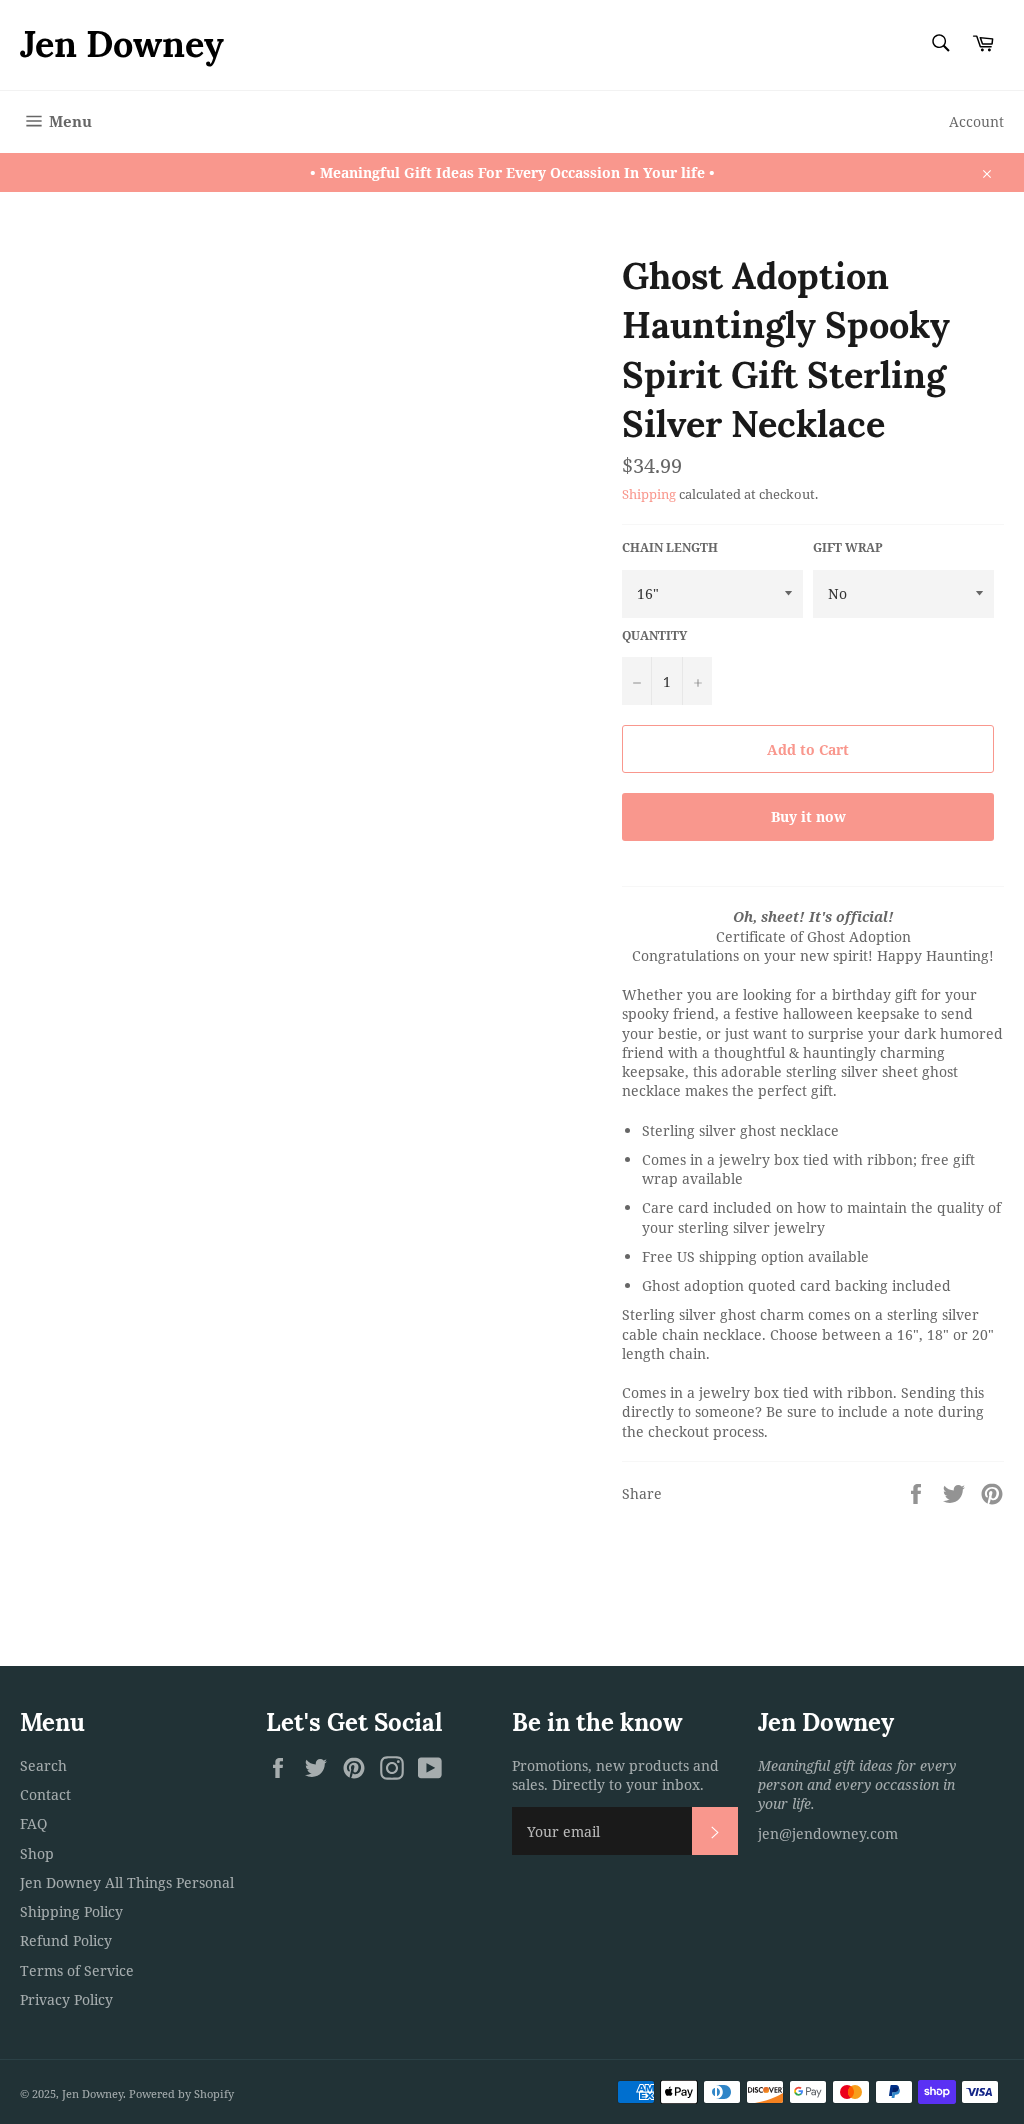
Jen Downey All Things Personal (127, 1882)
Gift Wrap (848, 548)
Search (43, 1765)
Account (976, 121)
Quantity (654, 636)
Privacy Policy (66, 1999)
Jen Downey (122, 44)
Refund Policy (66, 1940)
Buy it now (808, 816)
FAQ (33, 1823)
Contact (45, 1794)
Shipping (649, 494)
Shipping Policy (71, 1911)
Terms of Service (77, 1970)
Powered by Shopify (181, 2093)
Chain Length (670, 548)
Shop (37, 1853)
